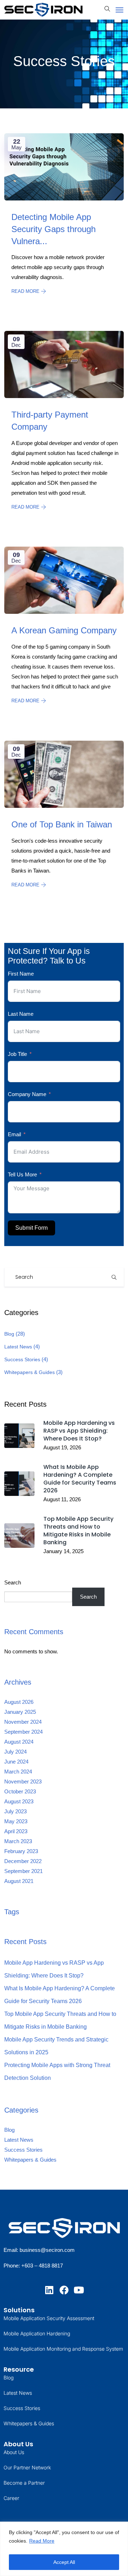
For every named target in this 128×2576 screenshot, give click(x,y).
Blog (9, 1334)
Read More (42, 2541)
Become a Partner (24, 2483)
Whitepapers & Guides (30, 1372)
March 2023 (18, 1841)
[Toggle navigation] (119, 10)
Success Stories (22, 1359)
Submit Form (31, 1228)
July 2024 (15, 1752)
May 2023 (16, 1821)
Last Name (21, 1014)
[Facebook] (64, 2290)
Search (13, 1582)
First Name (21, 974)
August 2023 (19, 1801)
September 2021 (23, 1871)
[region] (64, 2549)
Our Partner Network (27, 2467)
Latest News (18, 1347)
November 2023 (23, 1781)
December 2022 (23, 1861)
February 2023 (21, 1851)
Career (11, 2498)
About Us (14, 2452)
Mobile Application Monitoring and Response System (63, 2349)
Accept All (64, 2562)
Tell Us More (22, 1174)
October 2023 (20, 1791)
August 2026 (19, 1702)
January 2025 (20, 1712)
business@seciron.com (47, 2250)
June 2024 (16, 1762)
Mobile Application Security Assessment (49, 2318)
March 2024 (18, 1772)
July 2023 (15, 1811)
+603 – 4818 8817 (42, 2266)
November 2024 (23, 1722)
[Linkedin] (49, 2290)
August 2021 (19, 1881)
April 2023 (16, 1831)
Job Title (17, 1054)
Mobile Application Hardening (37, 2333)
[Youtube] (79, 2290)
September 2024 (23, 1732)
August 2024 (19, 1742)
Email (14, 1134)
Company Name (27, 1094)
